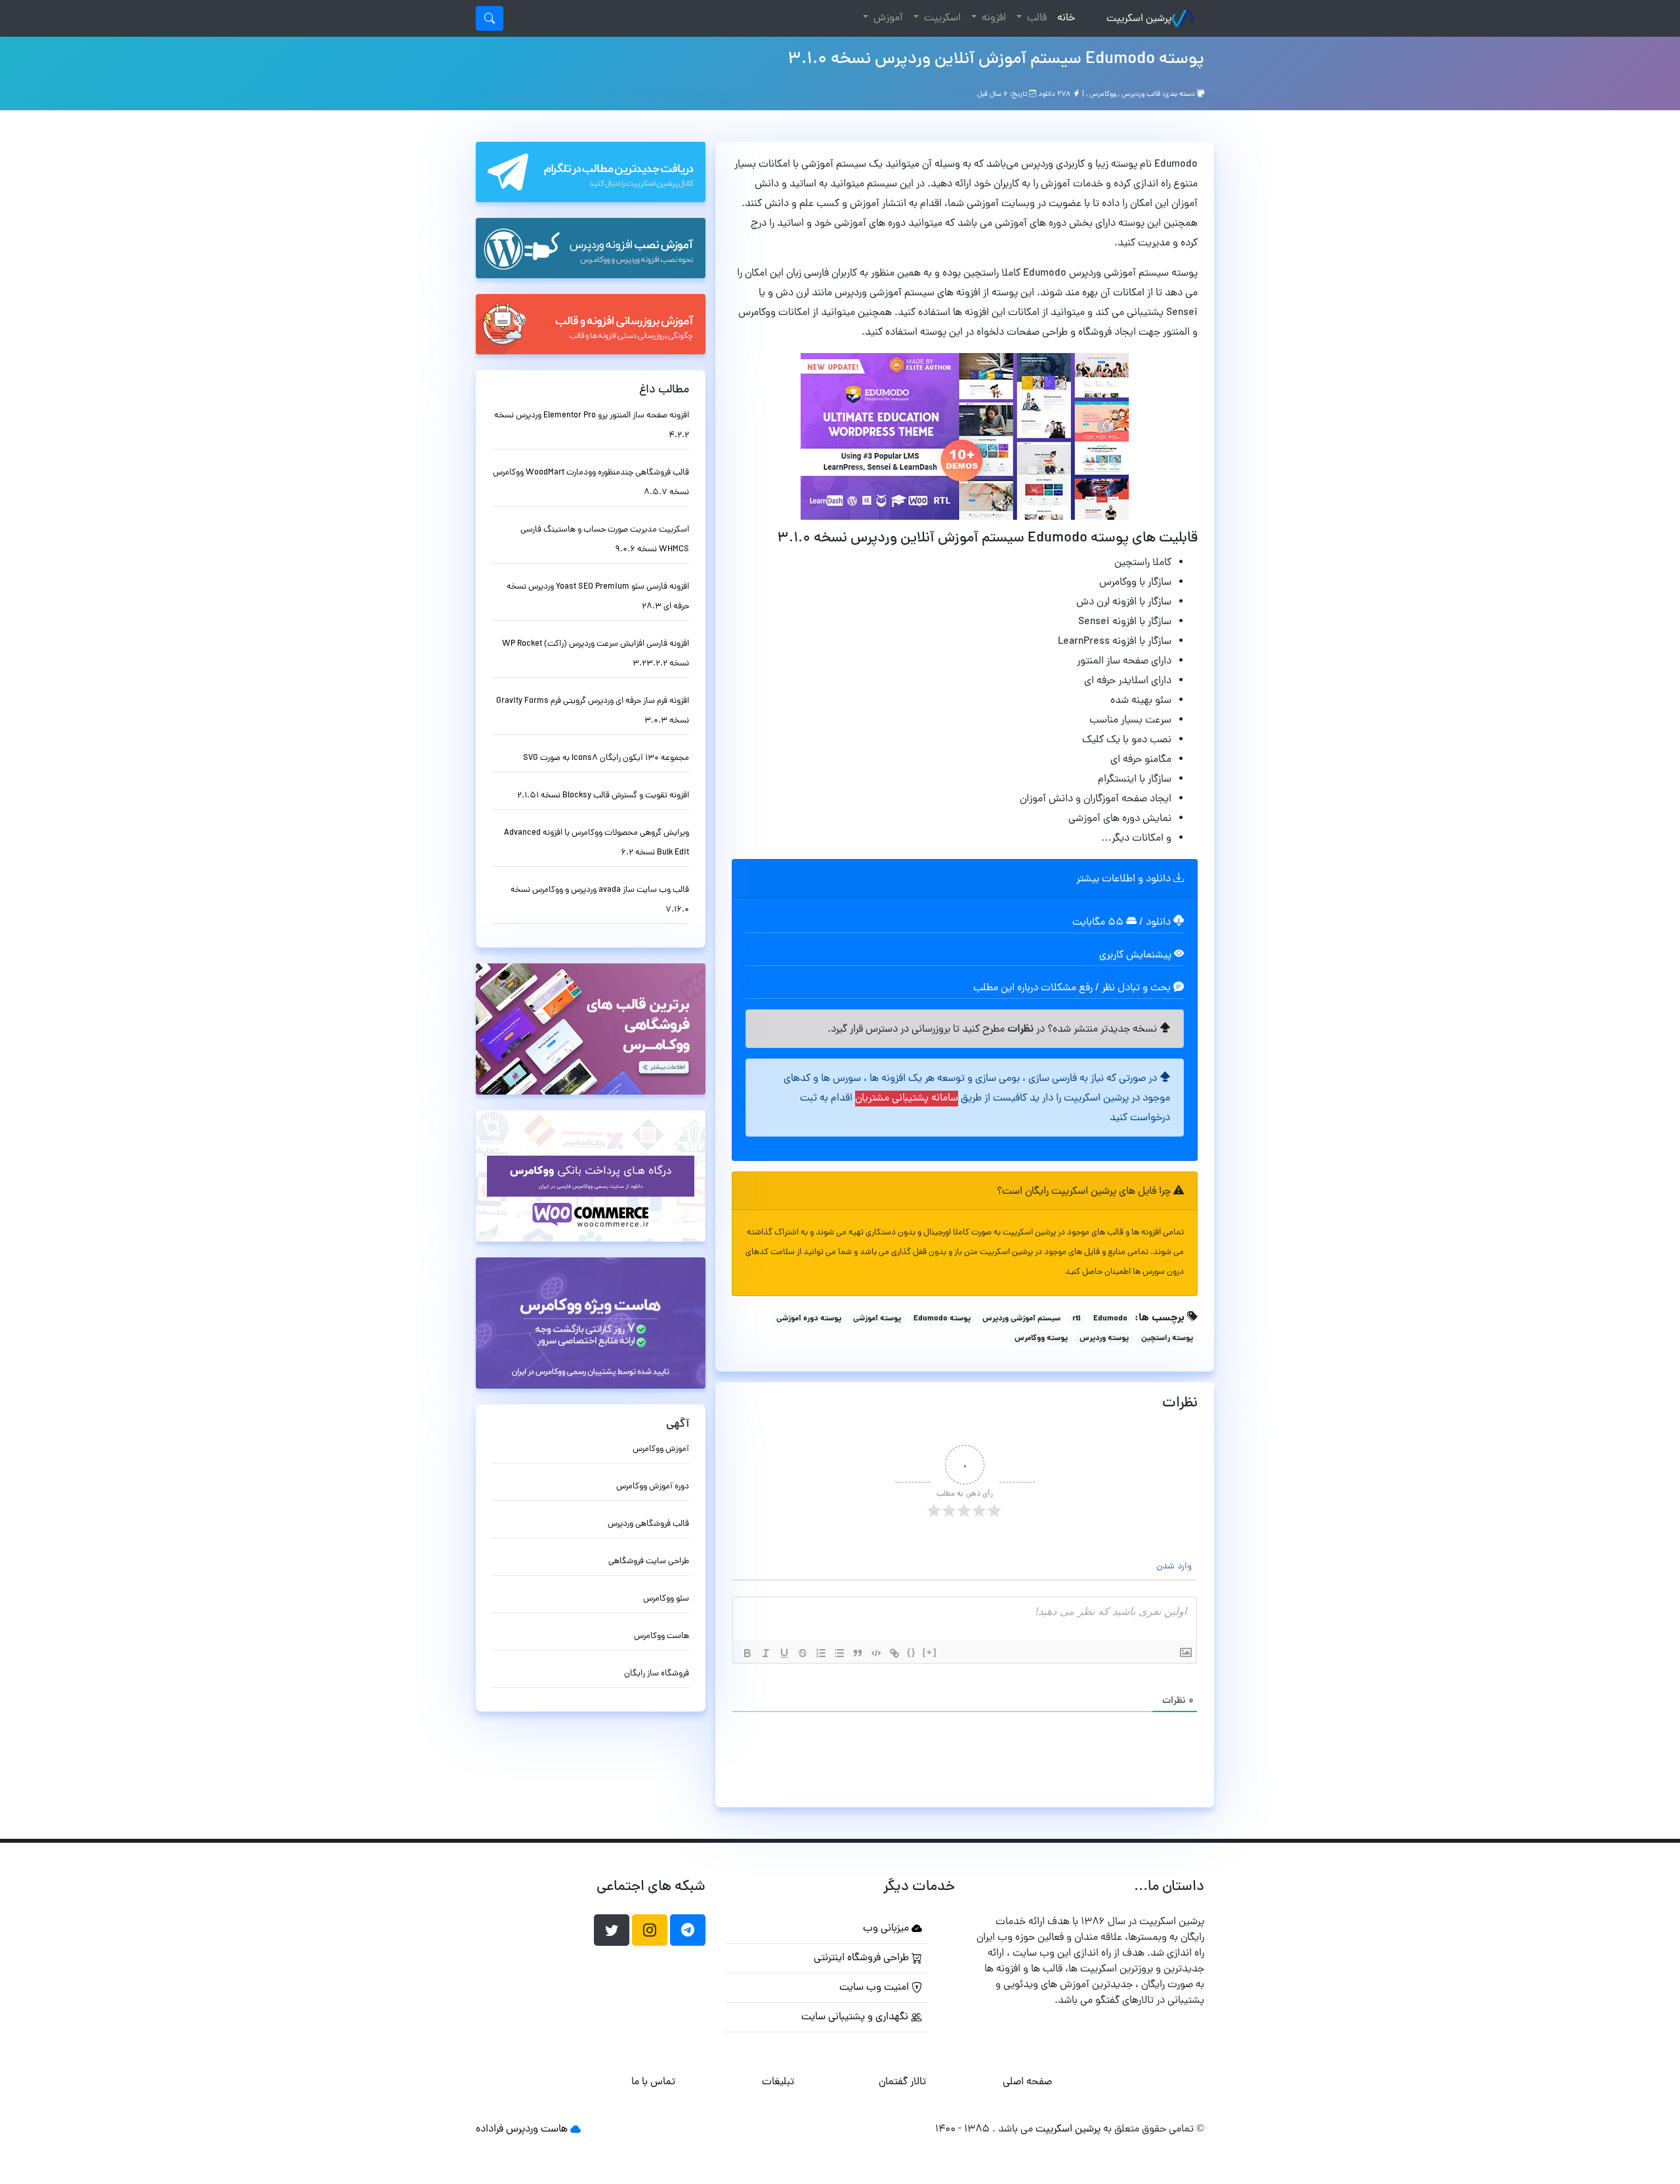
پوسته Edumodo (942, 1319)
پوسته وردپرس (1104, 1339)
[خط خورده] (803, 1653)
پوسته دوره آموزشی (809, 1319)
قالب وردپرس (1141, 94)
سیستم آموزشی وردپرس (1021, 1319)
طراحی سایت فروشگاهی (649, 1562)
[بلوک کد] (876, 1653)
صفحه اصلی (1027, 2082)
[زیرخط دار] (784, 1653)
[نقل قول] (858, 1653)
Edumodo (1110, 1319)
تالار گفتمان (902, 2082)
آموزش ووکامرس (661, 1449)
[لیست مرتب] (821, 1653)
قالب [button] (1036, 18)
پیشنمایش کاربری (1137, 955)
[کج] (766, 1653)
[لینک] (894, 1653)
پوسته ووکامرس (1041, 1339)
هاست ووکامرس (661, 1636)
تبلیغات (778, 2082)
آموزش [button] (887, 18)
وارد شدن (1175, 1567)
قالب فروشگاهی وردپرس (648, 1524)
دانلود (1160, 923)
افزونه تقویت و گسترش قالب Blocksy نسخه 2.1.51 (603, 796)
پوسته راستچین (1167, 1339)
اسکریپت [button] (941, 18)
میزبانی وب (887, 1929)
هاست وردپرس (537, 2130)
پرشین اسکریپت (1139, 19)
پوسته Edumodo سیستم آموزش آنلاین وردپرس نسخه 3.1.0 (996, 60)
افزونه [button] (993, 18)
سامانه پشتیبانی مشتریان (907, 1099)
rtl (1077, 1319)
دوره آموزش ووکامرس (653, 1487)
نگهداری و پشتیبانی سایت (856, 2017)
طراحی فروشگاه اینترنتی (863, 1958)
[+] (930, 1652)
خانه (1063, 18)
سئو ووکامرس (666, 1599)
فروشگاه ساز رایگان (657, 1674)
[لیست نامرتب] (839, 1653)
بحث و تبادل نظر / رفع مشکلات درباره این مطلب (1073, 988)
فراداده (490, 2130)
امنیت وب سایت (875, 1988)
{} (912, 1652)
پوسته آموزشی (877, 1319)
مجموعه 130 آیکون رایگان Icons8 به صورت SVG (606, 758)
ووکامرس (1103, 94)
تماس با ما (653, 2082)
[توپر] (747, 1653)
